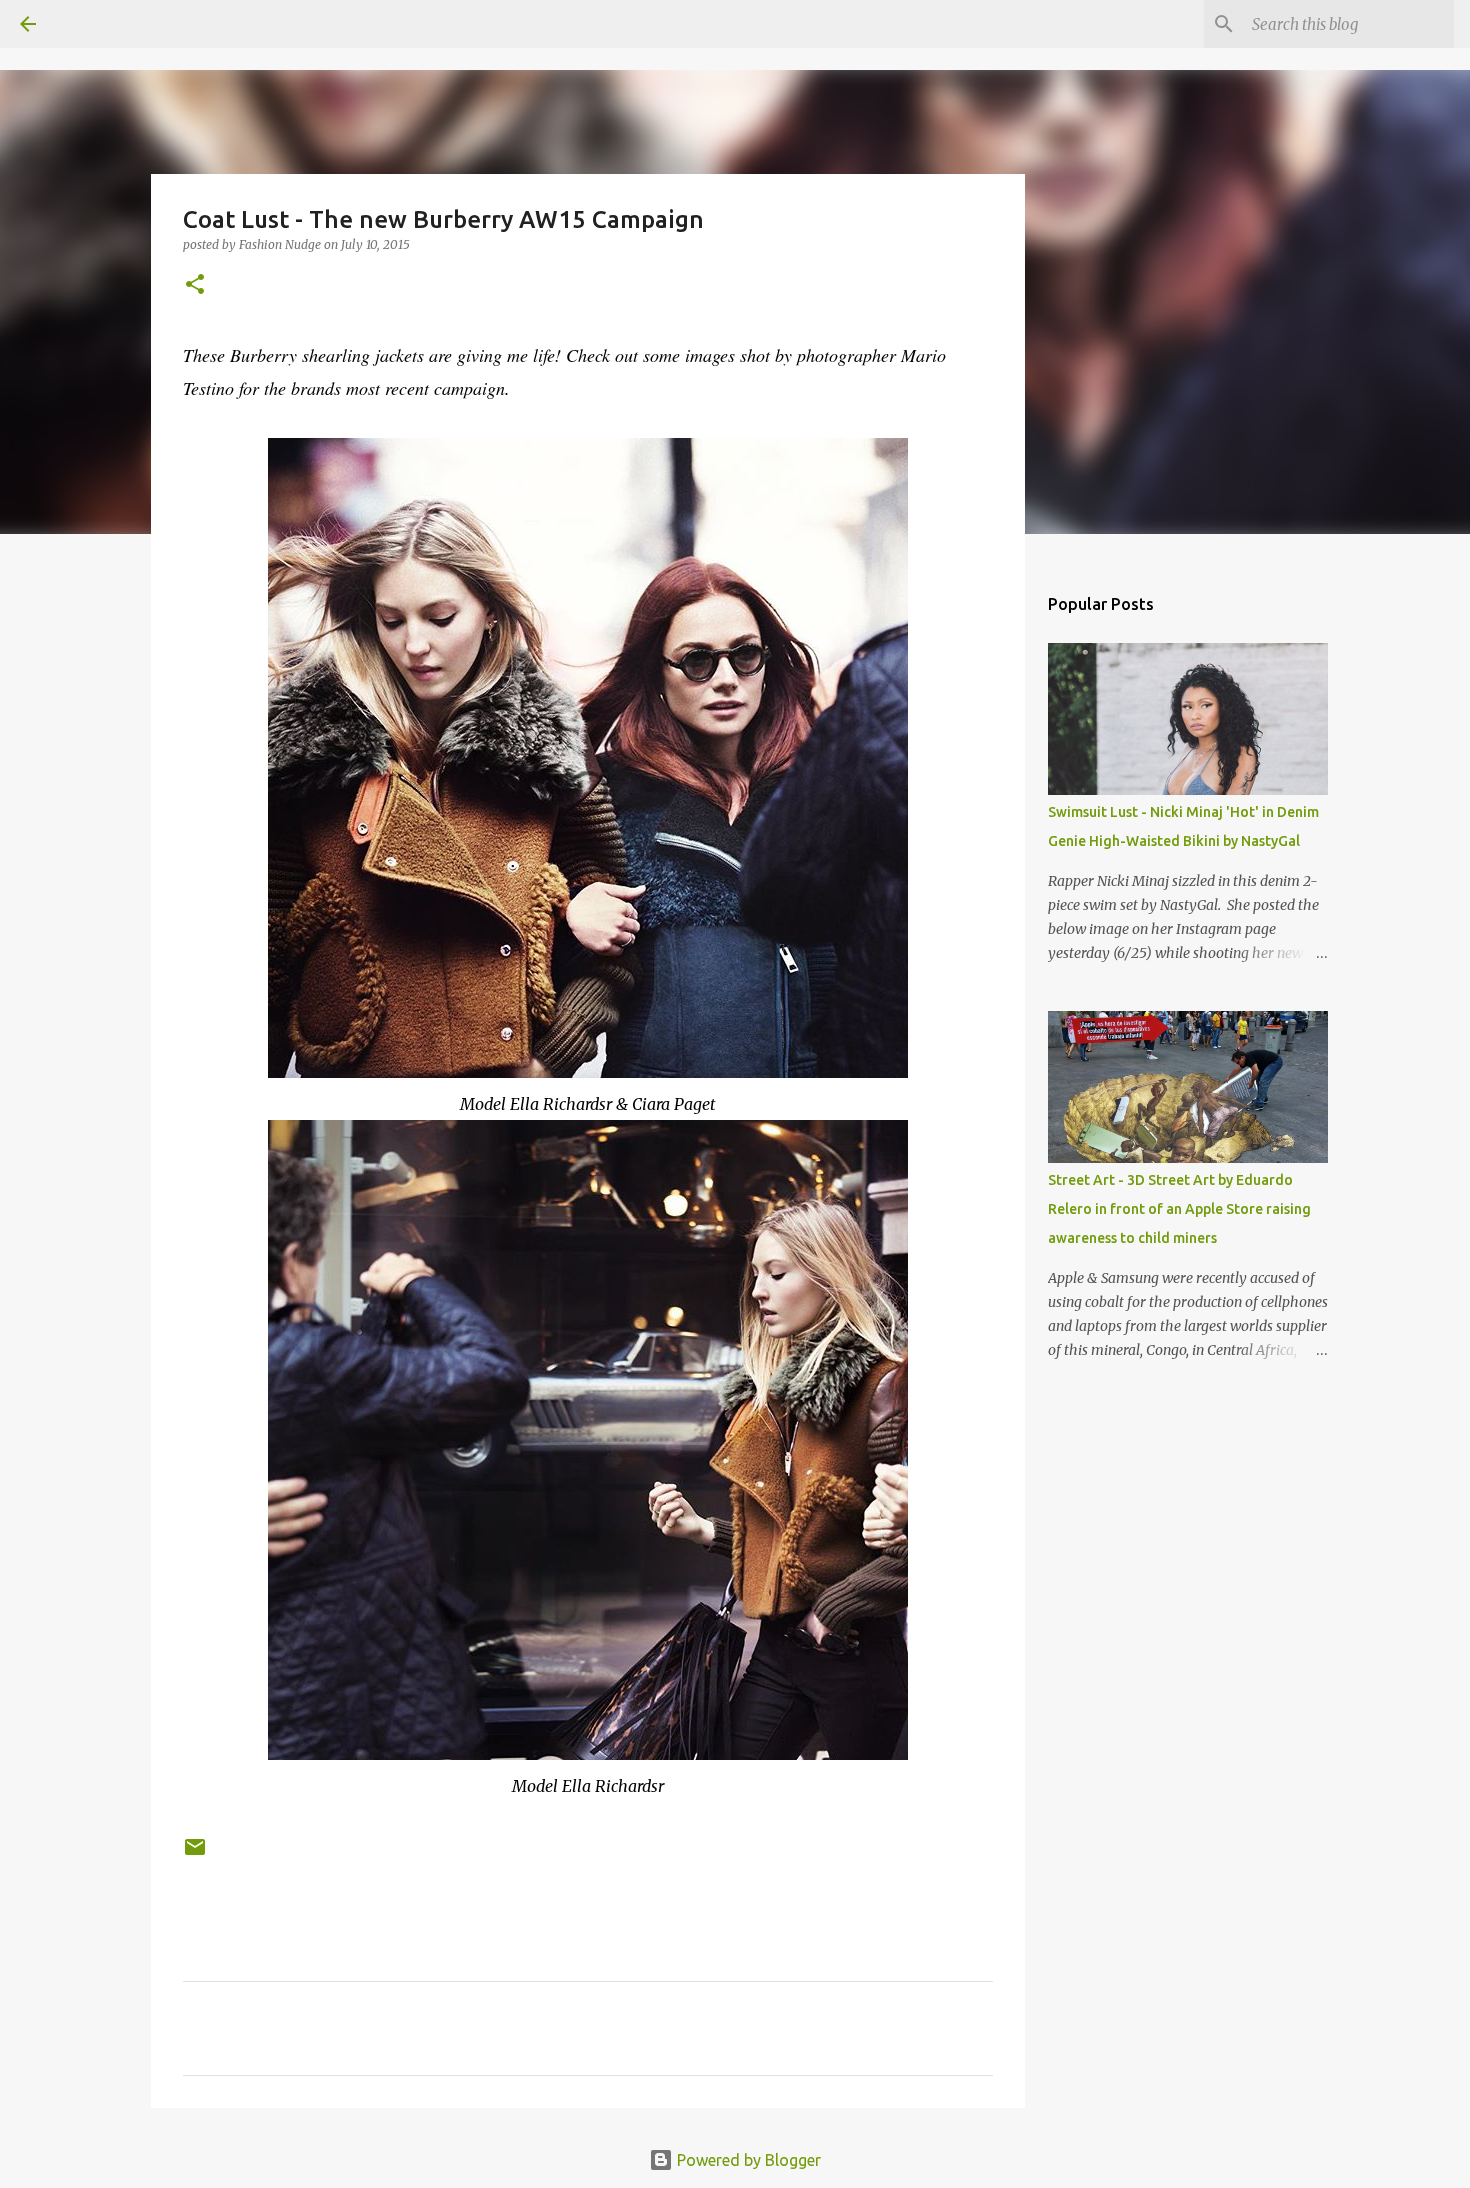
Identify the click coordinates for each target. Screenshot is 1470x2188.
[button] (195, 285)
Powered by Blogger (747, 2160)
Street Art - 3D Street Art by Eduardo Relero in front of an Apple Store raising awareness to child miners (1179, 1209)
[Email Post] (195, 1854)
